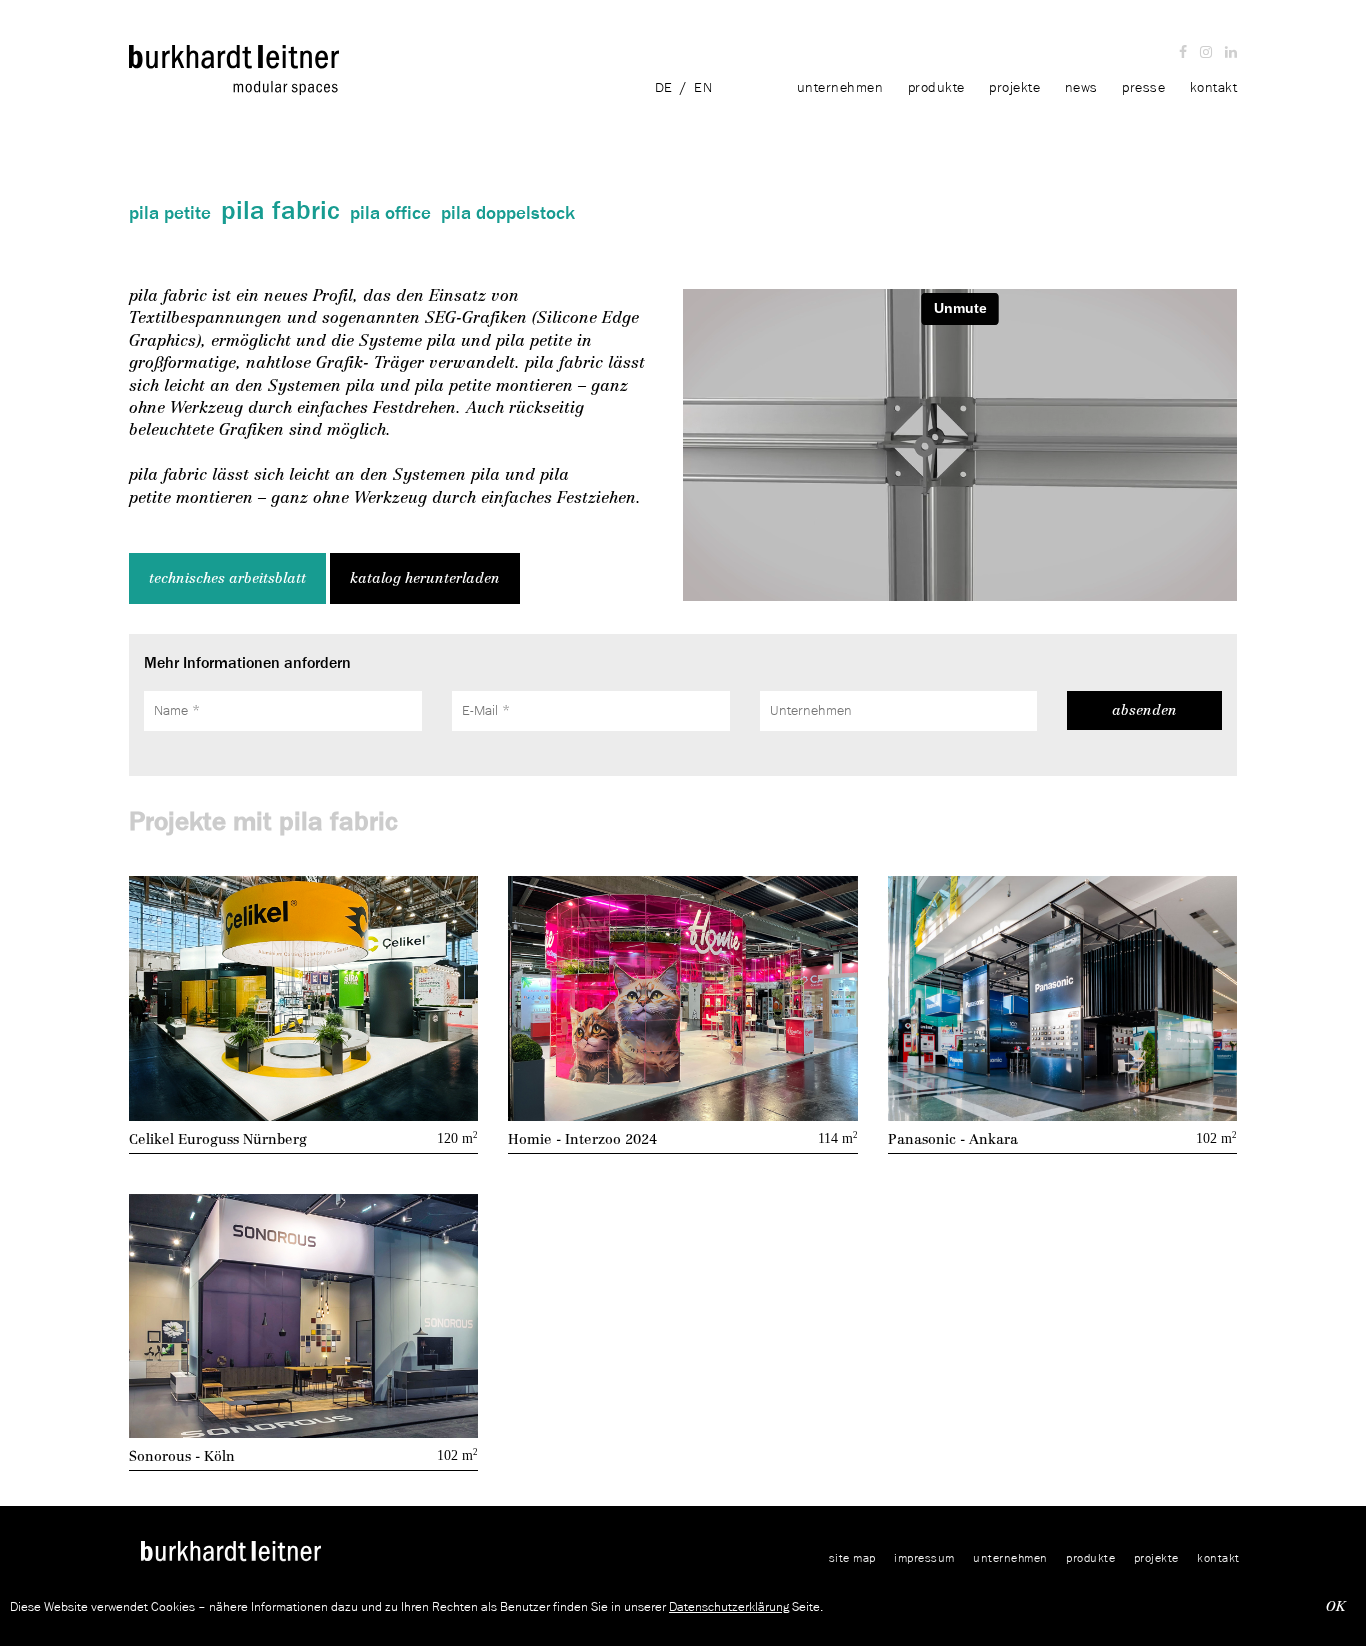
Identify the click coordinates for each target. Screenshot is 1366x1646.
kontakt (1214, 87)
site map (852, 1557)
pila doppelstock (508, 212)
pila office (390, 212)
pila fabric (280, 210)
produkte (939, 87)
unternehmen (842, 87)
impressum (924, 1557)
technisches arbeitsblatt (227, 578)
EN (703, 87)
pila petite (170, 212)
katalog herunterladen (425, 578)
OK (1336, 1606)
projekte (1014, 87)
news (1081, 87)
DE (664, 87)
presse (1143, 87)
